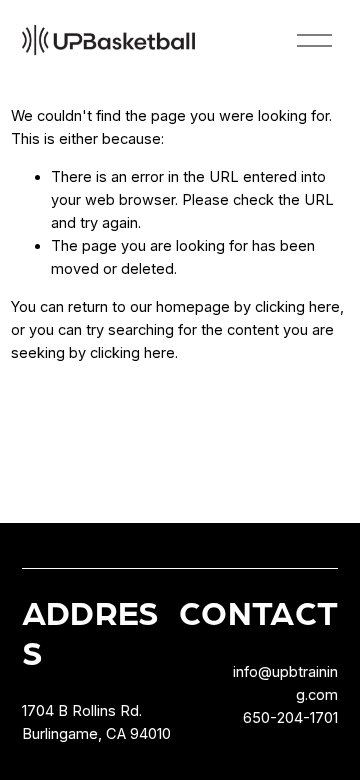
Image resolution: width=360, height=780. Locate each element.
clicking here (297, 307)
